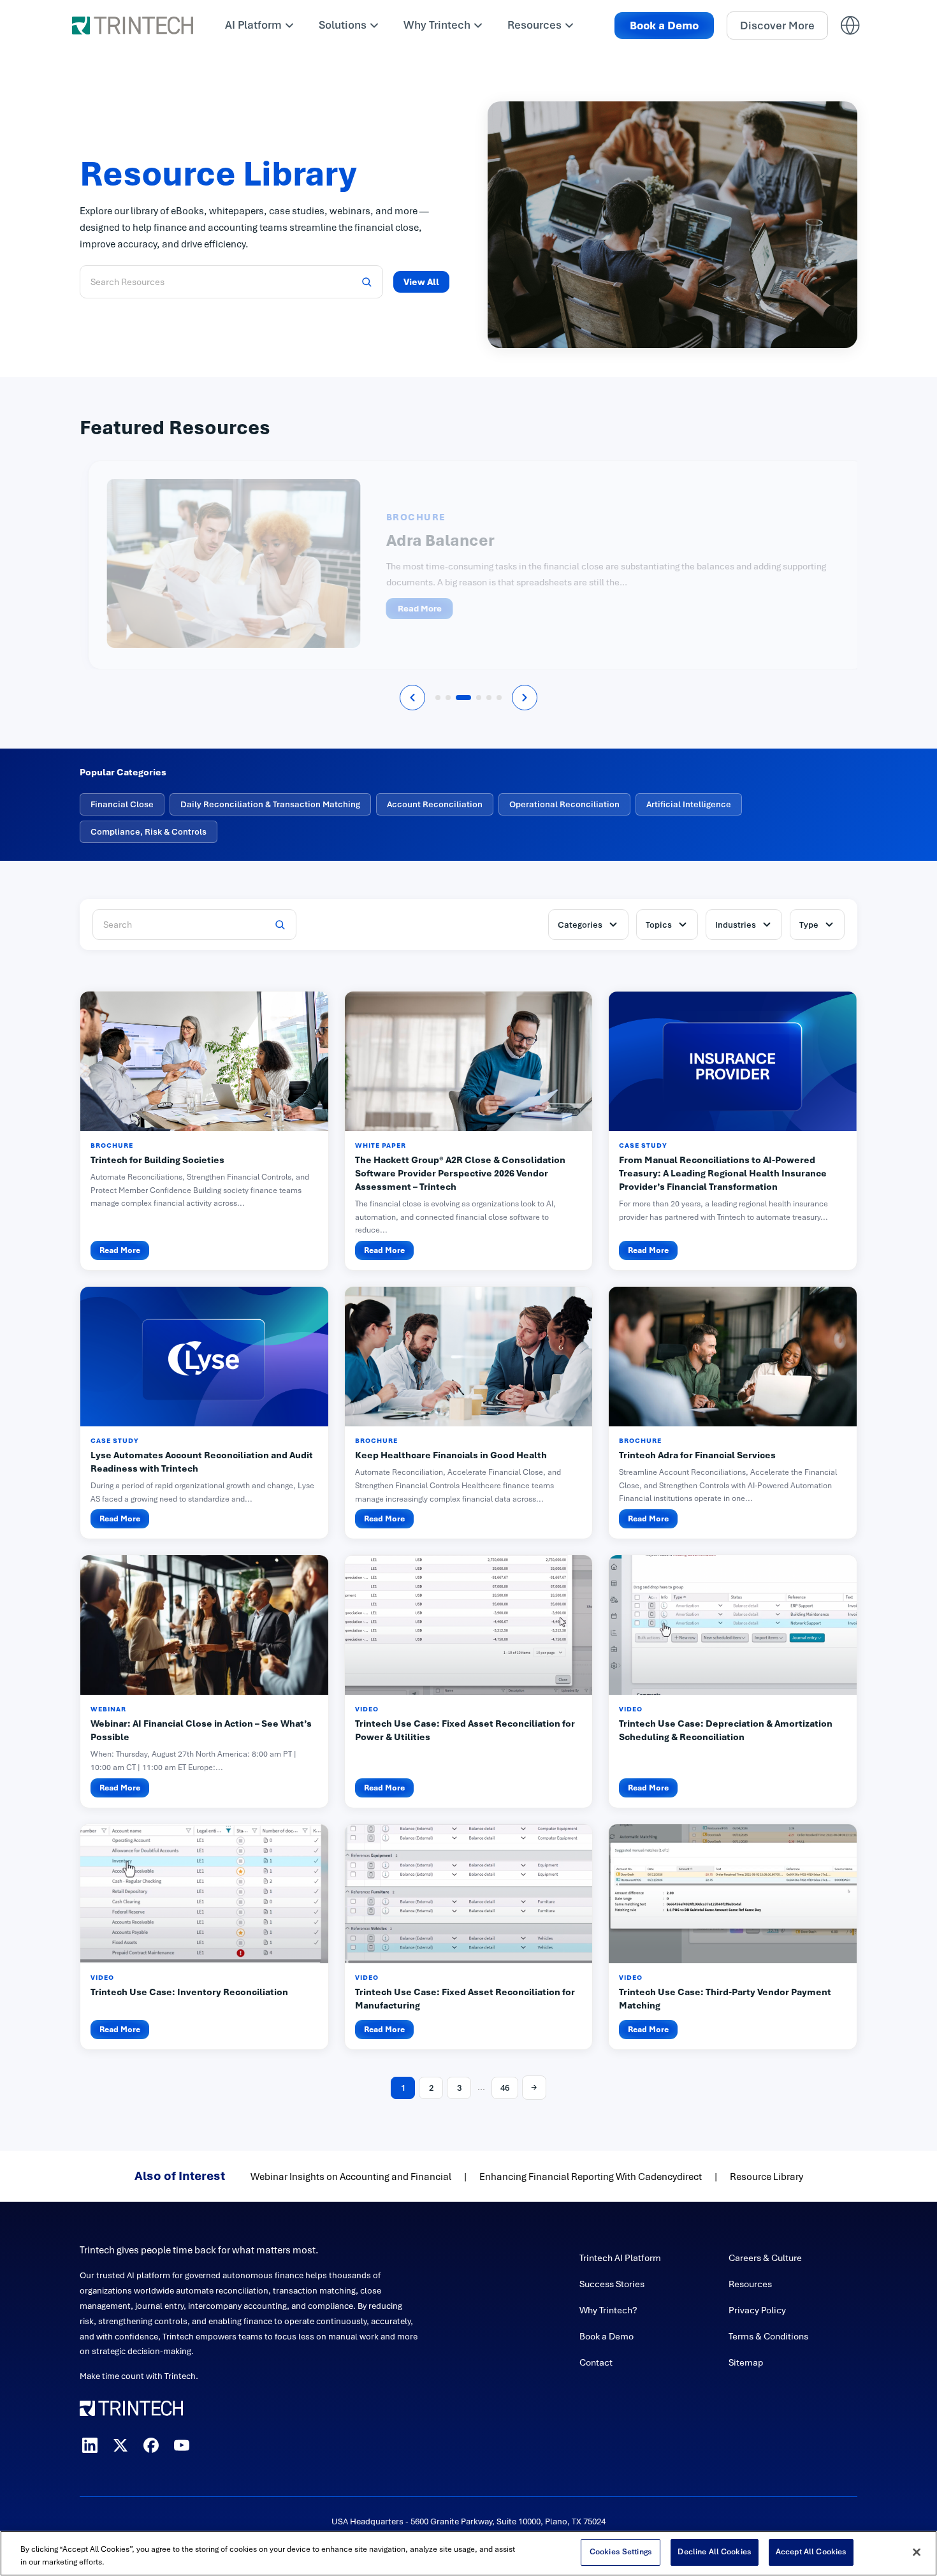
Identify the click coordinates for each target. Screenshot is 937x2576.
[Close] (917, 2552)
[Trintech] (133, 26)
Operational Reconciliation (564, 804)
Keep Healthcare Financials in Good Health (451, 1455)
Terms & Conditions (768, 2336)
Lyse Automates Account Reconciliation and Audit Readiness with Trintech (202, 1462)
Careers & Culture (765, 2258)
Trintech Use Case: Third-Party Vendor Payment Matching (725, 1999)
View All (421, 282)
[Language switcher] (850, 26)
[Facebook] (151, 2445)
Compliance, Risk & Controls (149, 832)
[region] (468, 2553)
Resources (534, 25)
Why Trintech (437, 25)
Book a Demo (664, 26)
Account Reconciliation (435, 804)
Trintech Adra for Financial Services (697, 1455)
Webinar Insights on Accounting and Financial (351, 2177)
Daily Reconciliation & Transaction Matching (270, 804)
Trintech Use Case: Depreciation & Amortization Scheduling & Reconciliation (726, 1730)
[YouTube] (182, 2445)
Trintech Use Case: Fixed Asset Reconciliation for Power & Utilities (465, 1730)
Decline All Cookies (714, 2552)
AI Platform (253, 25)
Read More (411, 609)
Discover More (777, 26)
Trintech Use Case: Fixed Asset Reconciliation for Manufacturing (465, 1999)
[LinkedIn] (90, 2445)
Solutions (343, 25)
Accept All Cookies (811, 2552)
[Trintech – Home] (250, 2408)
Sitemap (746, 2362)
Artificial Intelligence (689, 804)
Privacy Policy (757, 2310)
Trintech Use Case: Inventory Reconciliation (189, 1992)
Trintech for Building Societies (157, 1160)
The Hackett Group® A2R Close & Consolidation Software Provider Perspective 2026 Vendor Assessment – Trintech (460, 1173)
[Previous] (412, 698)
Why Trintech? (608, 2310)
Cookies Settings (621, 2552)
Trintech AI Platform (620, 2258)
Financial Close (122, 804)
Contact (596, 2362)
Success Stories (612, 2284)
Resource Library (766, 2177)
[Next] (525, 698)
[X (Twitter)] (120, 2445)
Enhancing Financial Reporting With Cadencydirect (591, 2177)
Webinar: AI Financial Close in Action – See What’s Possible (201, 1730)
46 (505, 2088)
